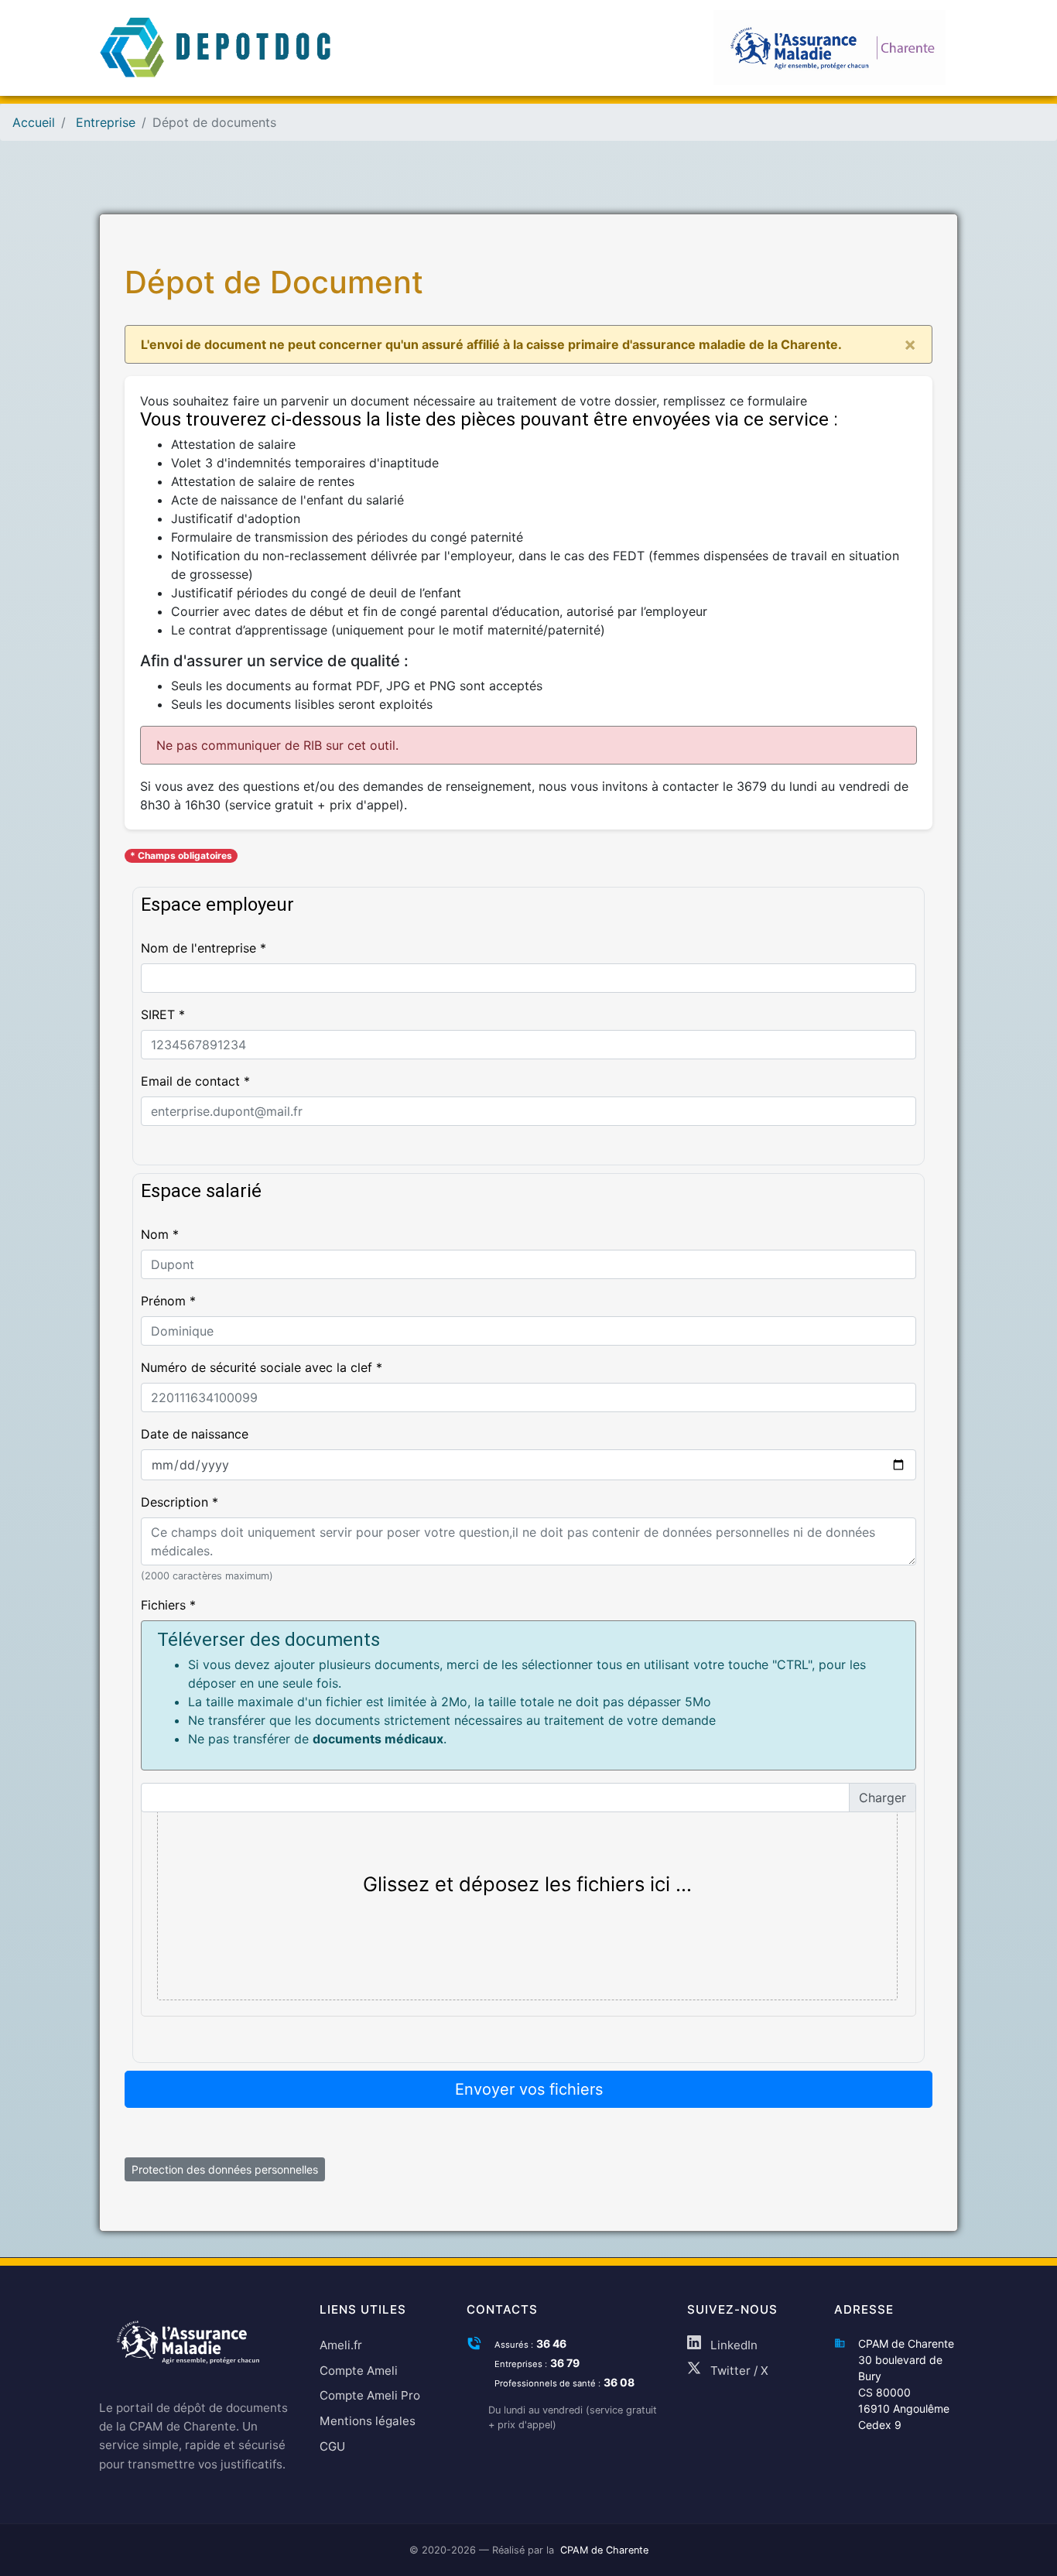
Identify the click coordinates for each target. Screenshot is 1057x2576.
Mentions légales (368, 2421)
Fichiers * (168, 1605)
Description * (180, 1502)
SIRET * (163, 1014)
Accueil (34, 122)
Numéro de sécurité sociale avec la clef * (262, 1367)
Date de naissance (195, 1434)
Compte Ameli (359, 2371)
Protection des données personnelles (225, 2169)
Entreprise (106, 122)
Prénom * (168, 1301)
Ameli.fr (341, 2345)
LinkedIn (732, 2345)
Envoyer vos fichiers (529, 2089)
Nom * (160, 1234)
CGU (332, 2446)
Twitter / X (738, 2371)
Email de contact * (195, 1081)
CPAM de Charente (604, 2550)
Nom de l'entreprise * (204, 948)
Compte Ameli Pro (370, 2395)
